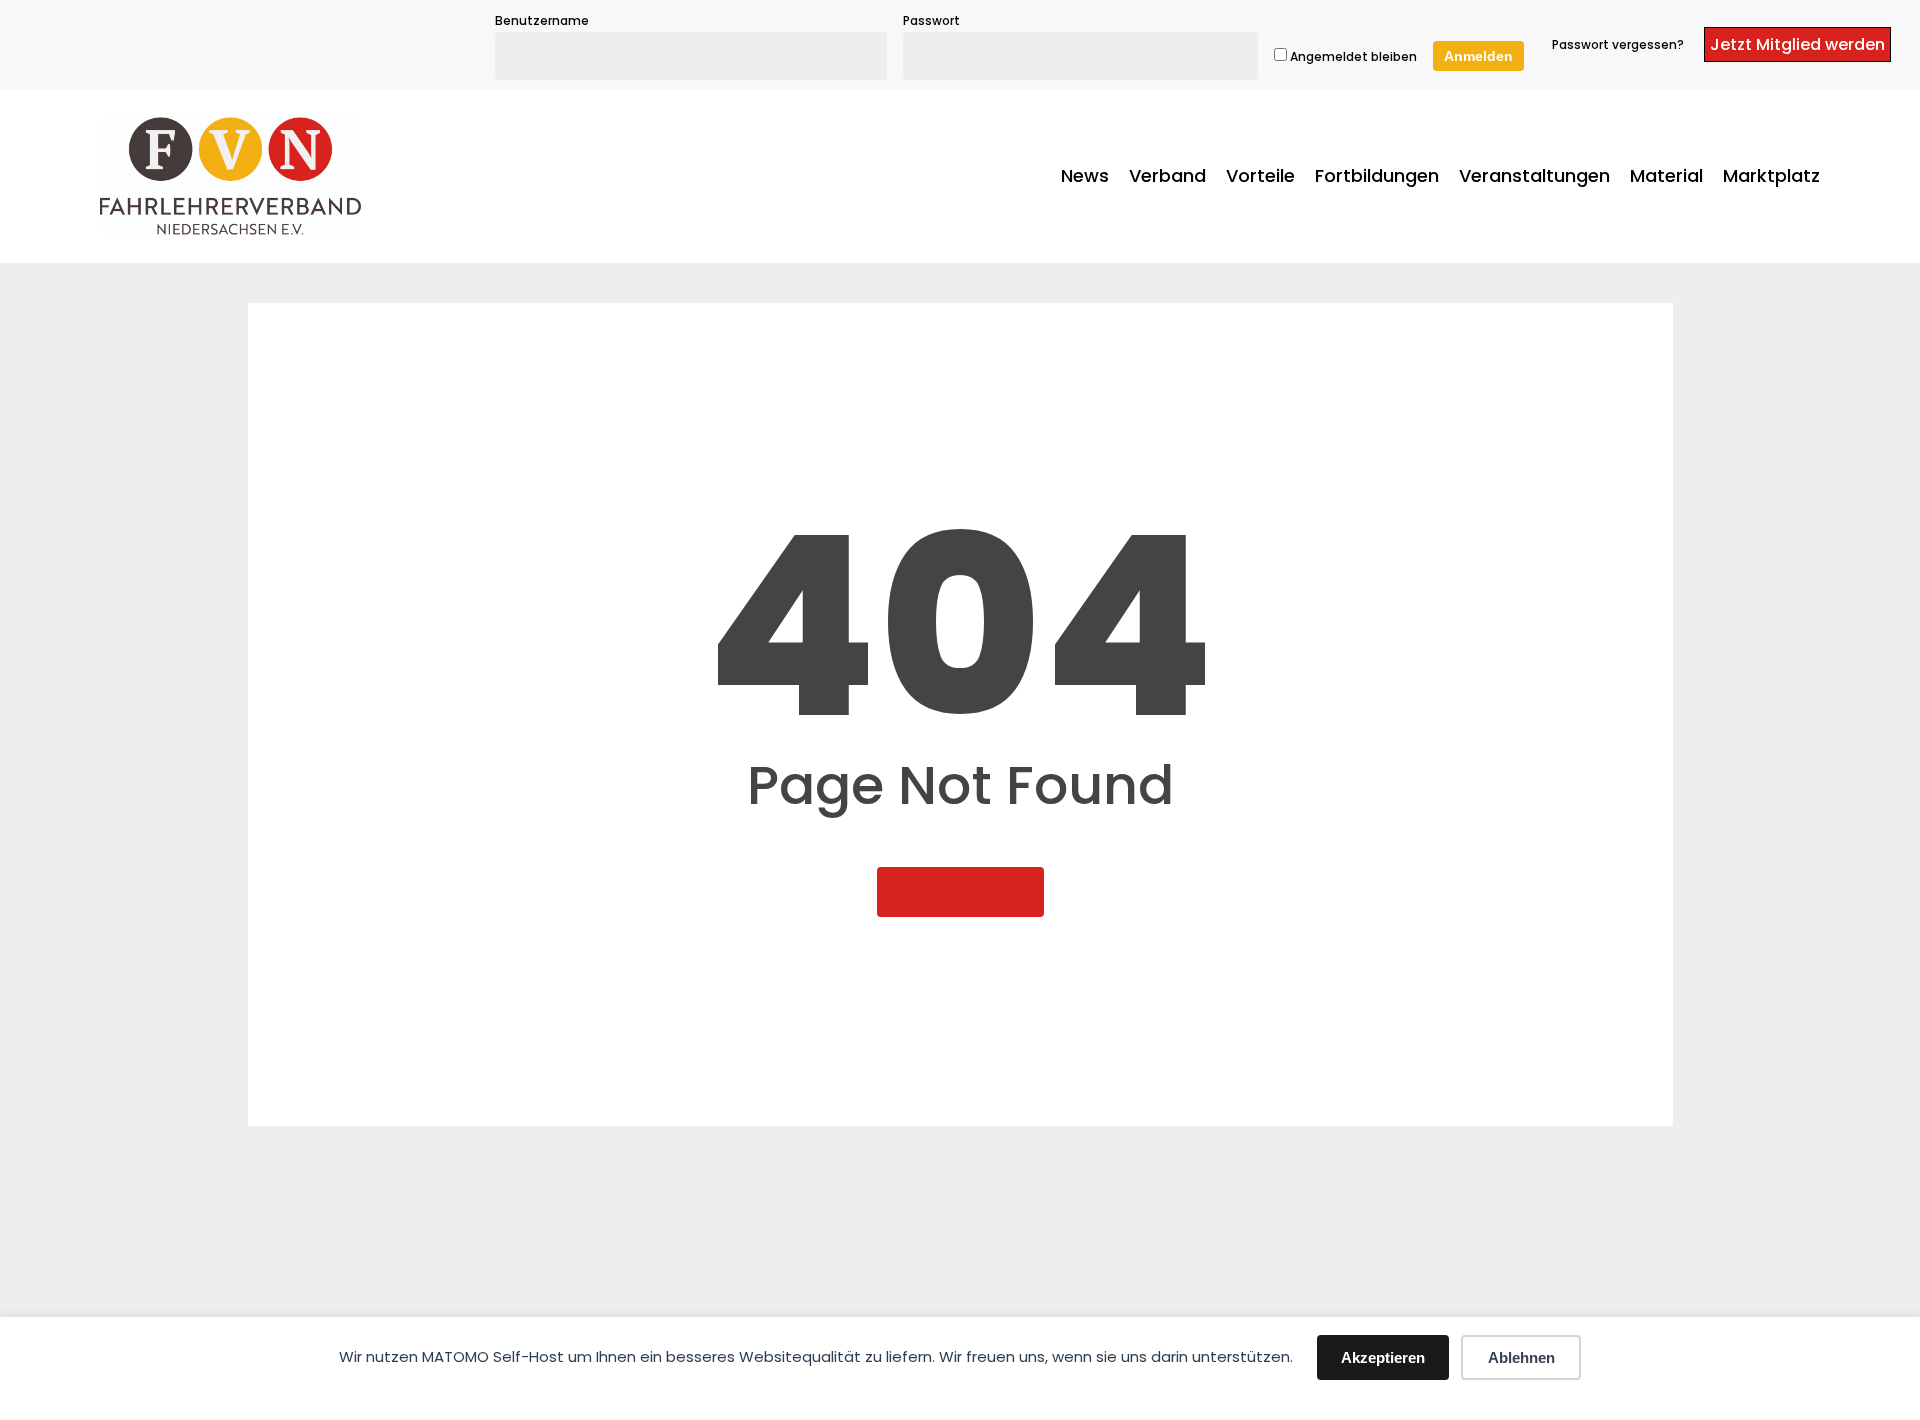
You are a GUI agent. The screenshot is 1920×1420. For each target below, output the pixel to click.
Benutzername (542, 20)
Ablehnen (1521, 1357)
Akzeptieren (1383, 1357)
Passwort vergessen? (1618, 44)
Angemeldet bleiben (1352, 56)
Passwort (931, 20)
